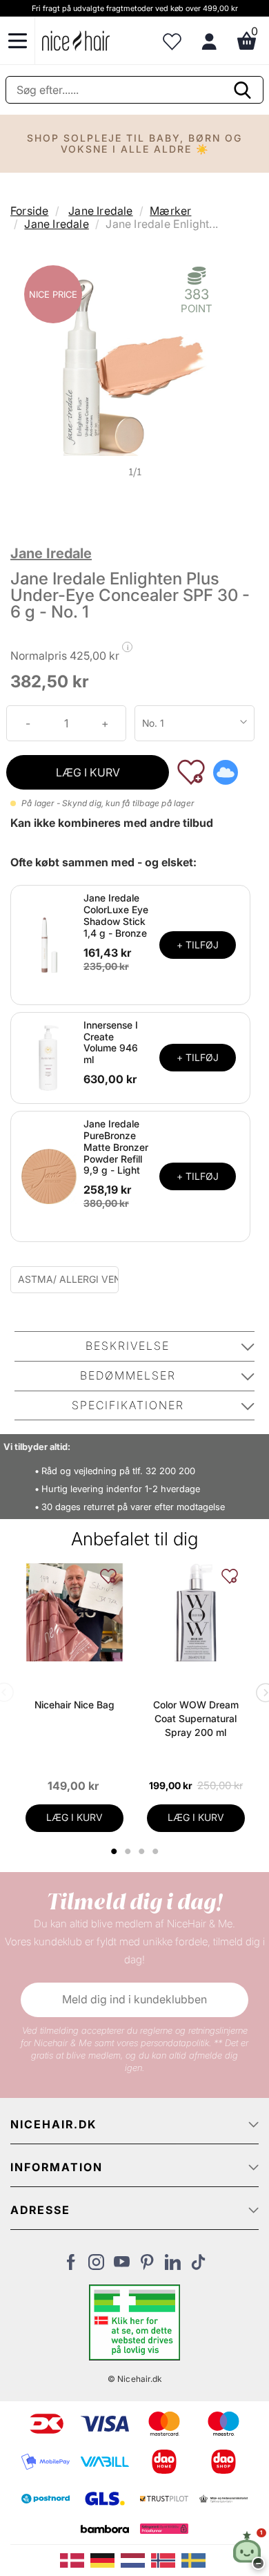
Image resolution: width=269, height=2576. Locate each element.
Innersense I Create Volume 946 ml (111, 1042)
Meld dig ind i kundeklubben (134, 1999)
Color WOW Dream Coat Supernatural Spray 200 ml (196, 1718)
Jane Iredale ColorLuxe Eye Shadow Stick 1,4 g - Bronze (116, 915)
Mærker (170, 211)
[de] (106, 2559)
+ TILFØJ (198, 945)
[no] (166, 2559)
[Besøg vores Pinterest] (147, 2266)
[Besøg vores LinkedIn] (173, 2266)
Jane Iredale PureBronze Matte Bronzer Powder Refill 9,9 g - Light (116, 1147)
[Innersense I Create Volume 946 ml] (49, 1057)
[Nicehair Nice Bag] (74, 1612)
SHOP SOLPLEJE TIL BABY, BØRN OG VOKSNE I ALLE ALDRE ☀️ (134, 143)
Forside (29, 211)
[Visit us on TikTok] (198, 2266)
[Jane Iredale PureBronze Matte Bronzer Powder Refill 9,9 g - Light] (49, 1176)
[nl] (136, 2559)
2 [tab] (129, 1851)
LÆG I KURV (88, 772)
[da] (75, 2559)
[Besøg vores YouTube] (122, 2266)
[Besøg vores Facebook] (71, 2266)
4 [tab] (157, 1851)
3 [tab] (143, 1851)
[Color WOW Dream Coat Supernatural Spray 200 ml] (196, 1612)
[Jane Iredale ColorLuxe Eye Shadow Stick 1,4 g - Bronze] (49, 944)
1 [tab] (114, 1851)
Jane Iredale (100, 211)
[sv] (195, 2559)
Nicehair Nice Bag (74, 1705)
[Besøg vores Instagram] (96, 2266)
